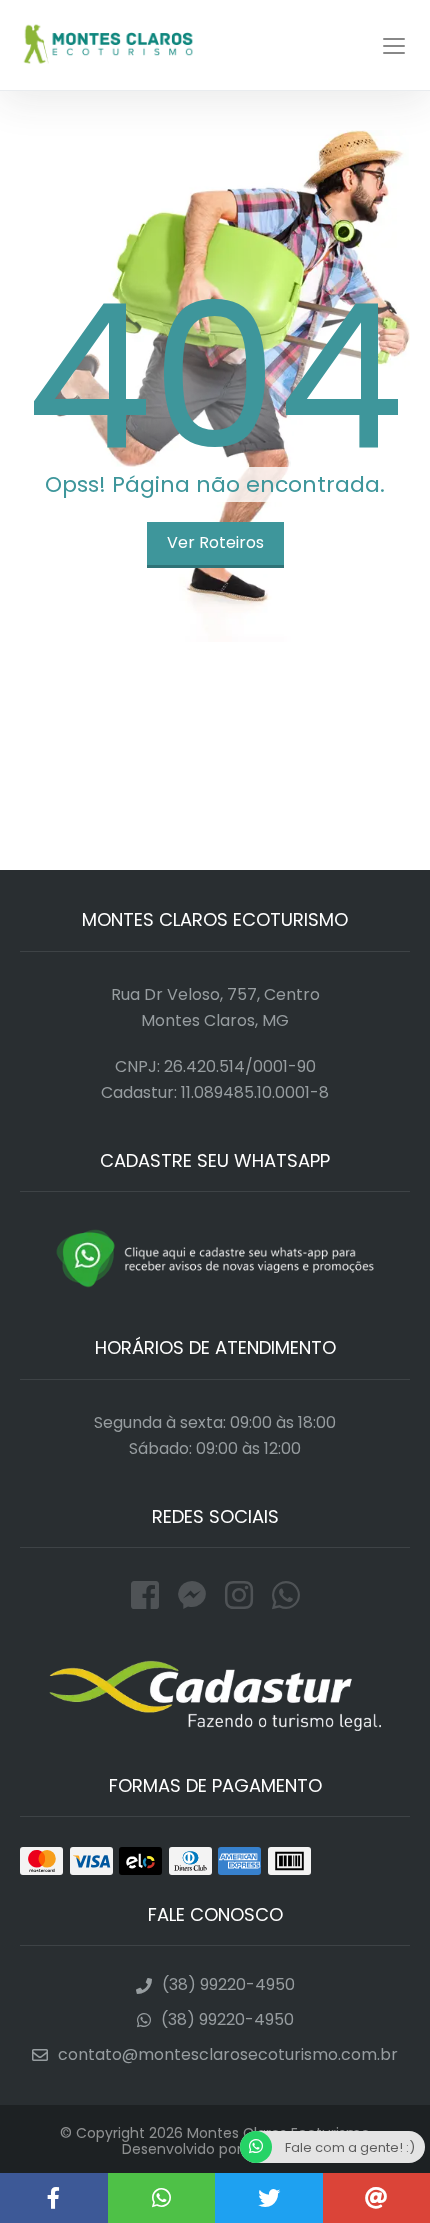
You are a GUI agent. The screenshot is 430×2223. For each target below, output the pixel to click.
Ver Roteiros (215, 542)
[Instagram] (243, 1595)
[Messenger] (196, 1595)
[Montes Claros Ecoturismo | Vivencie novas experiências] (162, 2198)
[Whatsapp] (286, 1595)
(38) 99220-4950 (228, 1985)
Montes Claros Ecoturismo (108, 45)
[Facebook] (149, 1595)
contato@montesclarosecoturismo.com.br (228, 2055)
